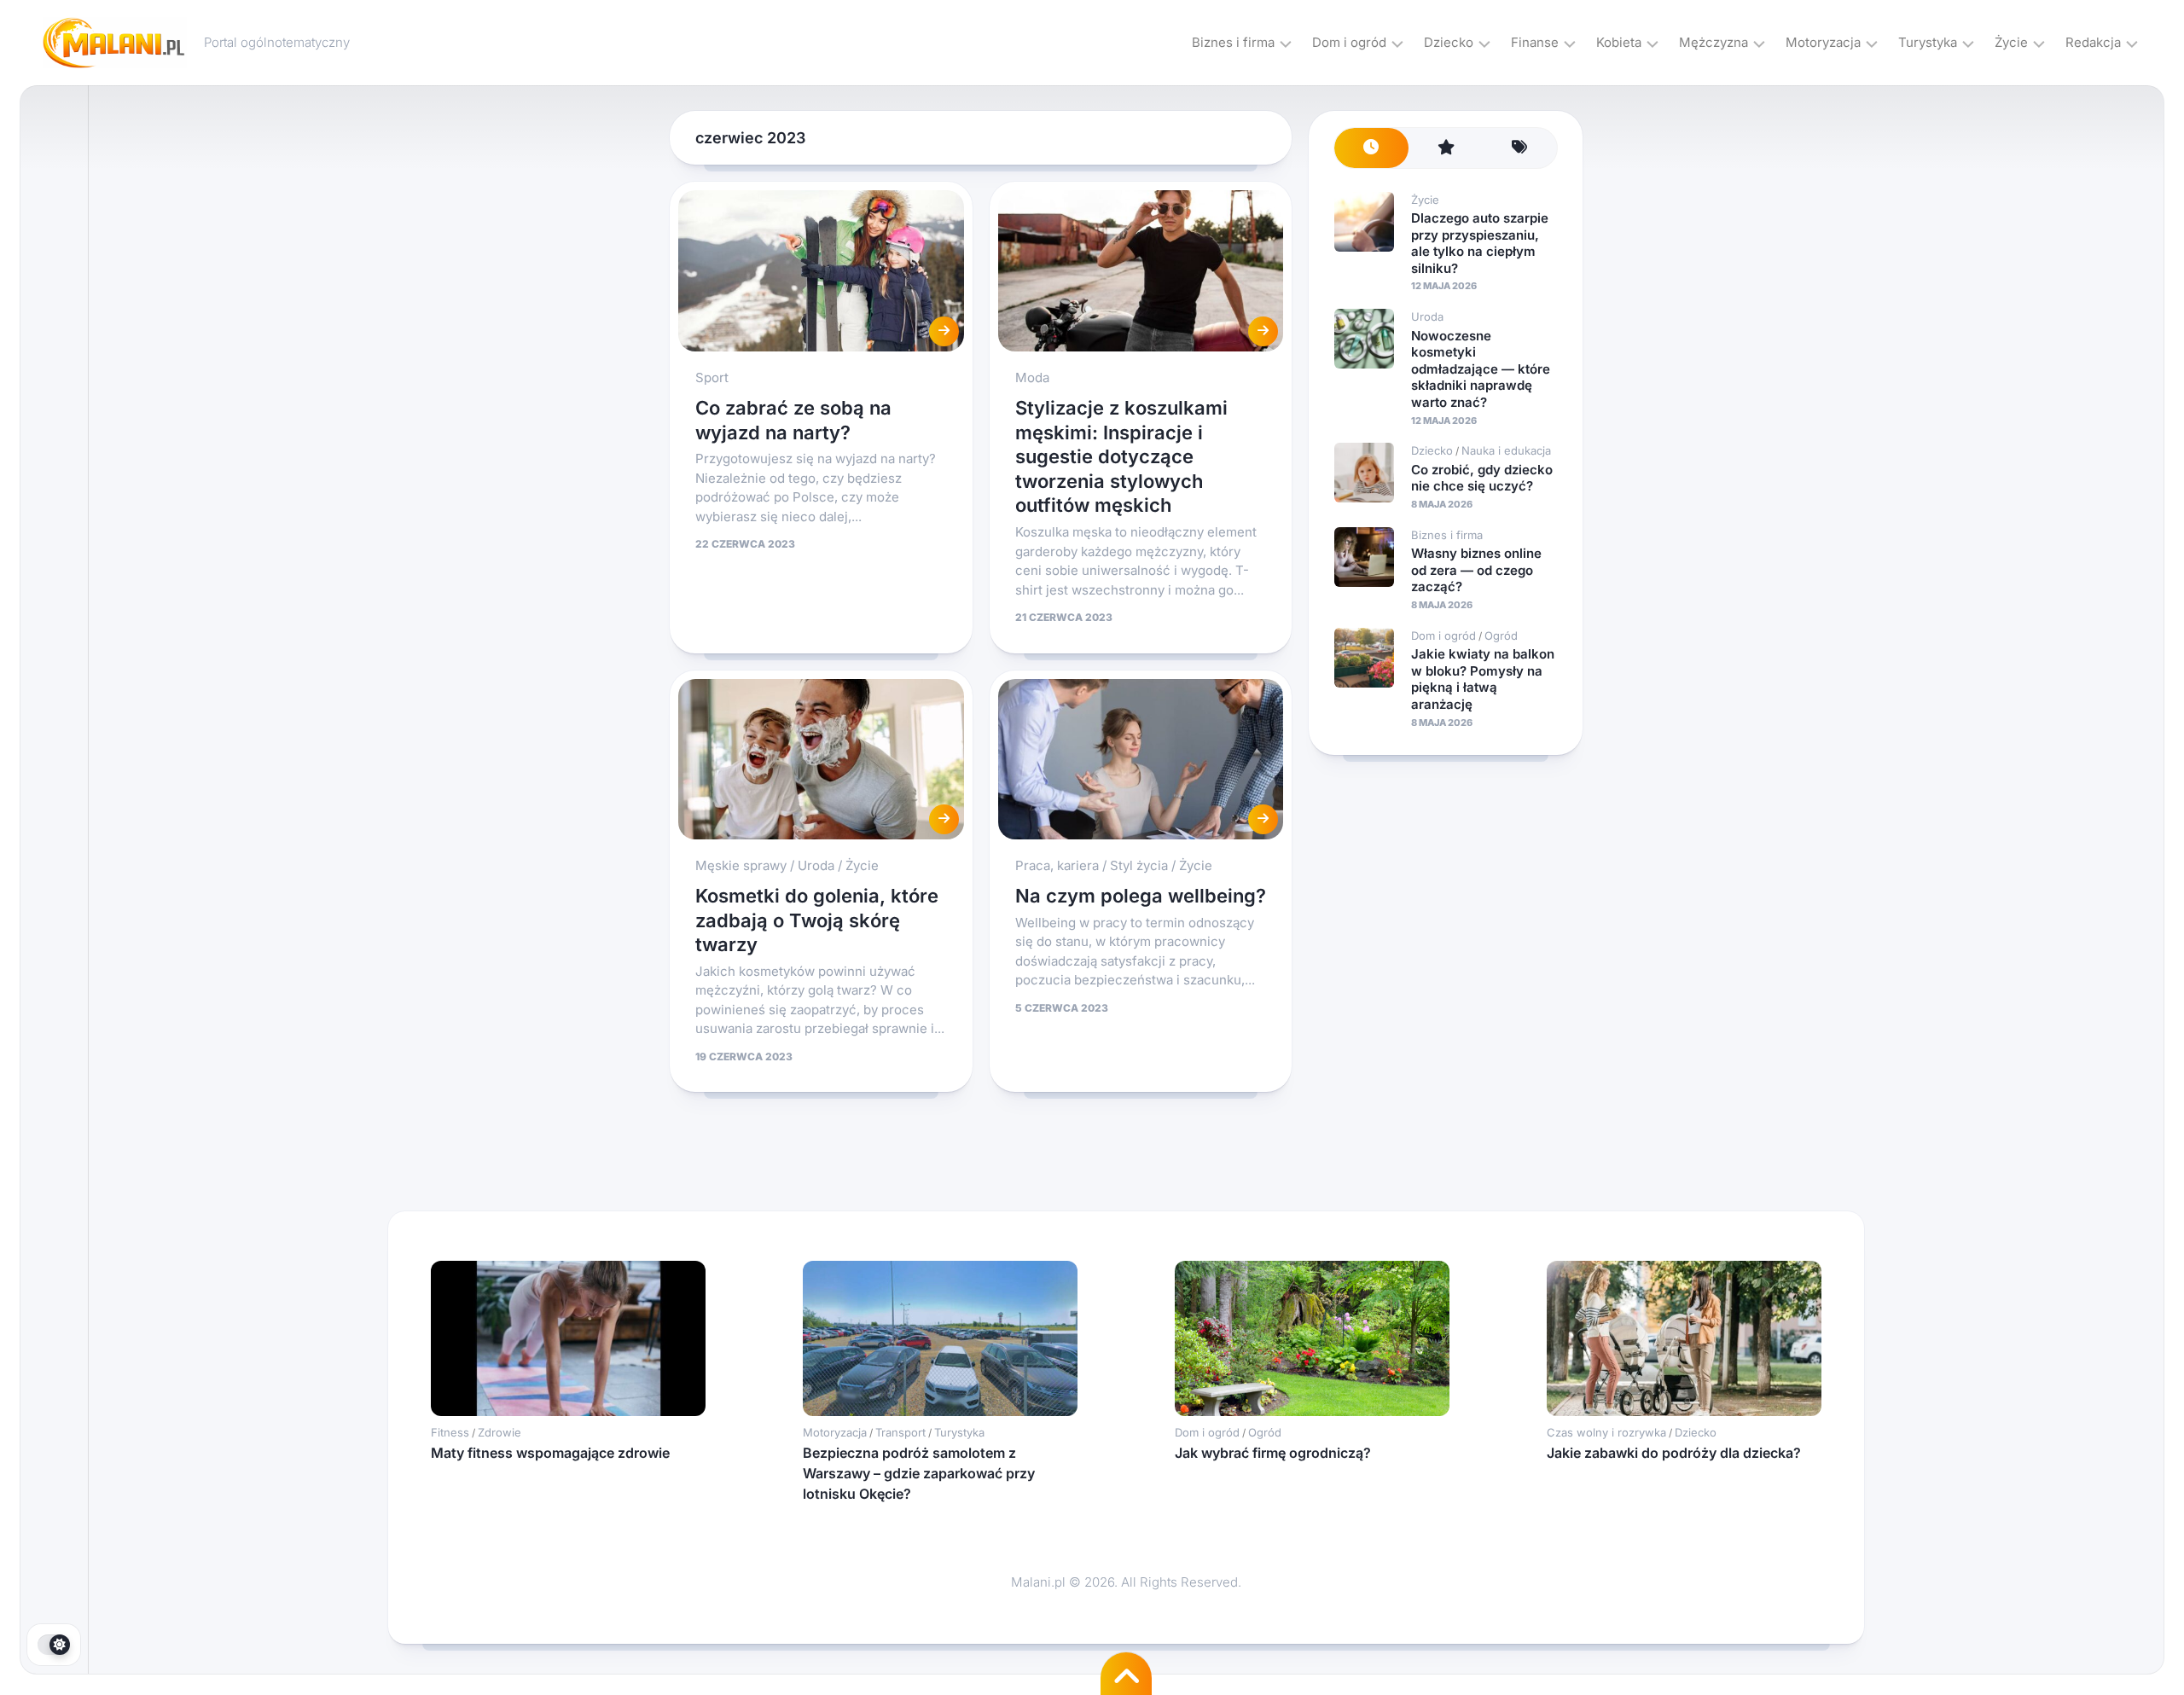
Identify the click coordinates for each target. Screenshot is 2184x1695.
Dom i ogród (1349, 42)
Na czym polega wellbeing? (1141, 896)
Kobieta (1619, 42)
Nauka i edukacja (1506, 450)
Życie (2011, 42)
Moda (1032, 377)
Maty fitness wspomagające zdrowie (550, 1453)
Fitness (450, 1432)
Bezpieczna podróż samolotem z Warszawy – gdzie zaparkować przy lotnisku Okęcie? (919, 1473)
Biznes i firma (1233, 42)
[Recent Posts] (1371, 148)
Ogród (1501, 636)
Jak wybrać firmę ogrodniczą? (1273, 1453)
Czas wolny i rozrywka (1606, 1432)
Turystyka (1928, 42)
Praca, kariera (1057, 865)
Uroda (816, 865)
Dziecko (1449, 42)
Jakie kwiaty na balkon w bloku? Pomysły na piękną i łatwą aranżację (1483, 679)
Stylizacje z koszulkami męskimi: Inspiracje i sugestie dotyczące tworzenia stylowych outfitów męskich (1121, 456)
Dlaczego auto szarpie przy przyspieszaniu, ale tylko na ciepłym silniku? (1480, 243)
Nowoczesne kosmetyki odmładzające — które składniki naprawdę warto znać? (1481, 369)
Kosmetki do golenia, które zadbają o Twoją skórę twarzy (817, 920)
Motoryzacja (1823, 42)
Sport (712, 377)
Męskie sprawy (741, 865)
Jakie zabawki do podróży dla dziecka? (1674, 1453)
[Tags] (1520, 148)
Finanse (1535, 42)
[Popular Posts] (1446, 148)
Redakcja (2093, 42)
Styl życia (1139, 865)
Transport (900, 1432)
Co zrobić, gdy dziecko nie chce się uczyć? (1482, 478)
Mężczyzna (1714, 42)
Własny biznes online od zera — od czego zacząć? (1476, 570)
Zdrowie (500, 1432)
